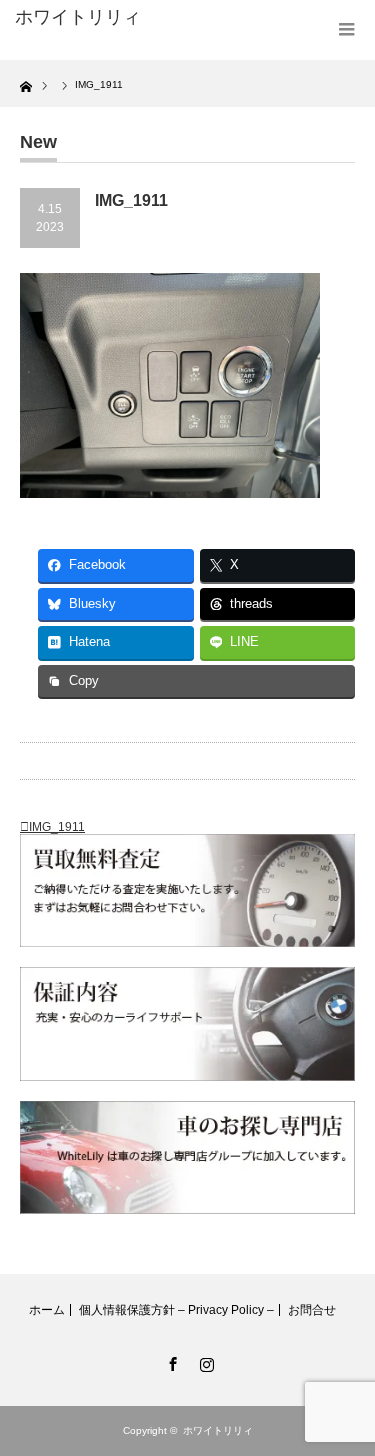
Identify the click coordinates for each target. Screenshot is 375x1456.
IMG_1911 (57, 827)
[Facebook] (171, 1361)
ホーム (47, 1310)
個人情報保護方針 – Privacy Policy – (176, 1310)
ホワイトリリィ (78, 17)
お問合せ (312, 1310)
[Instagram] (205, 1361)
